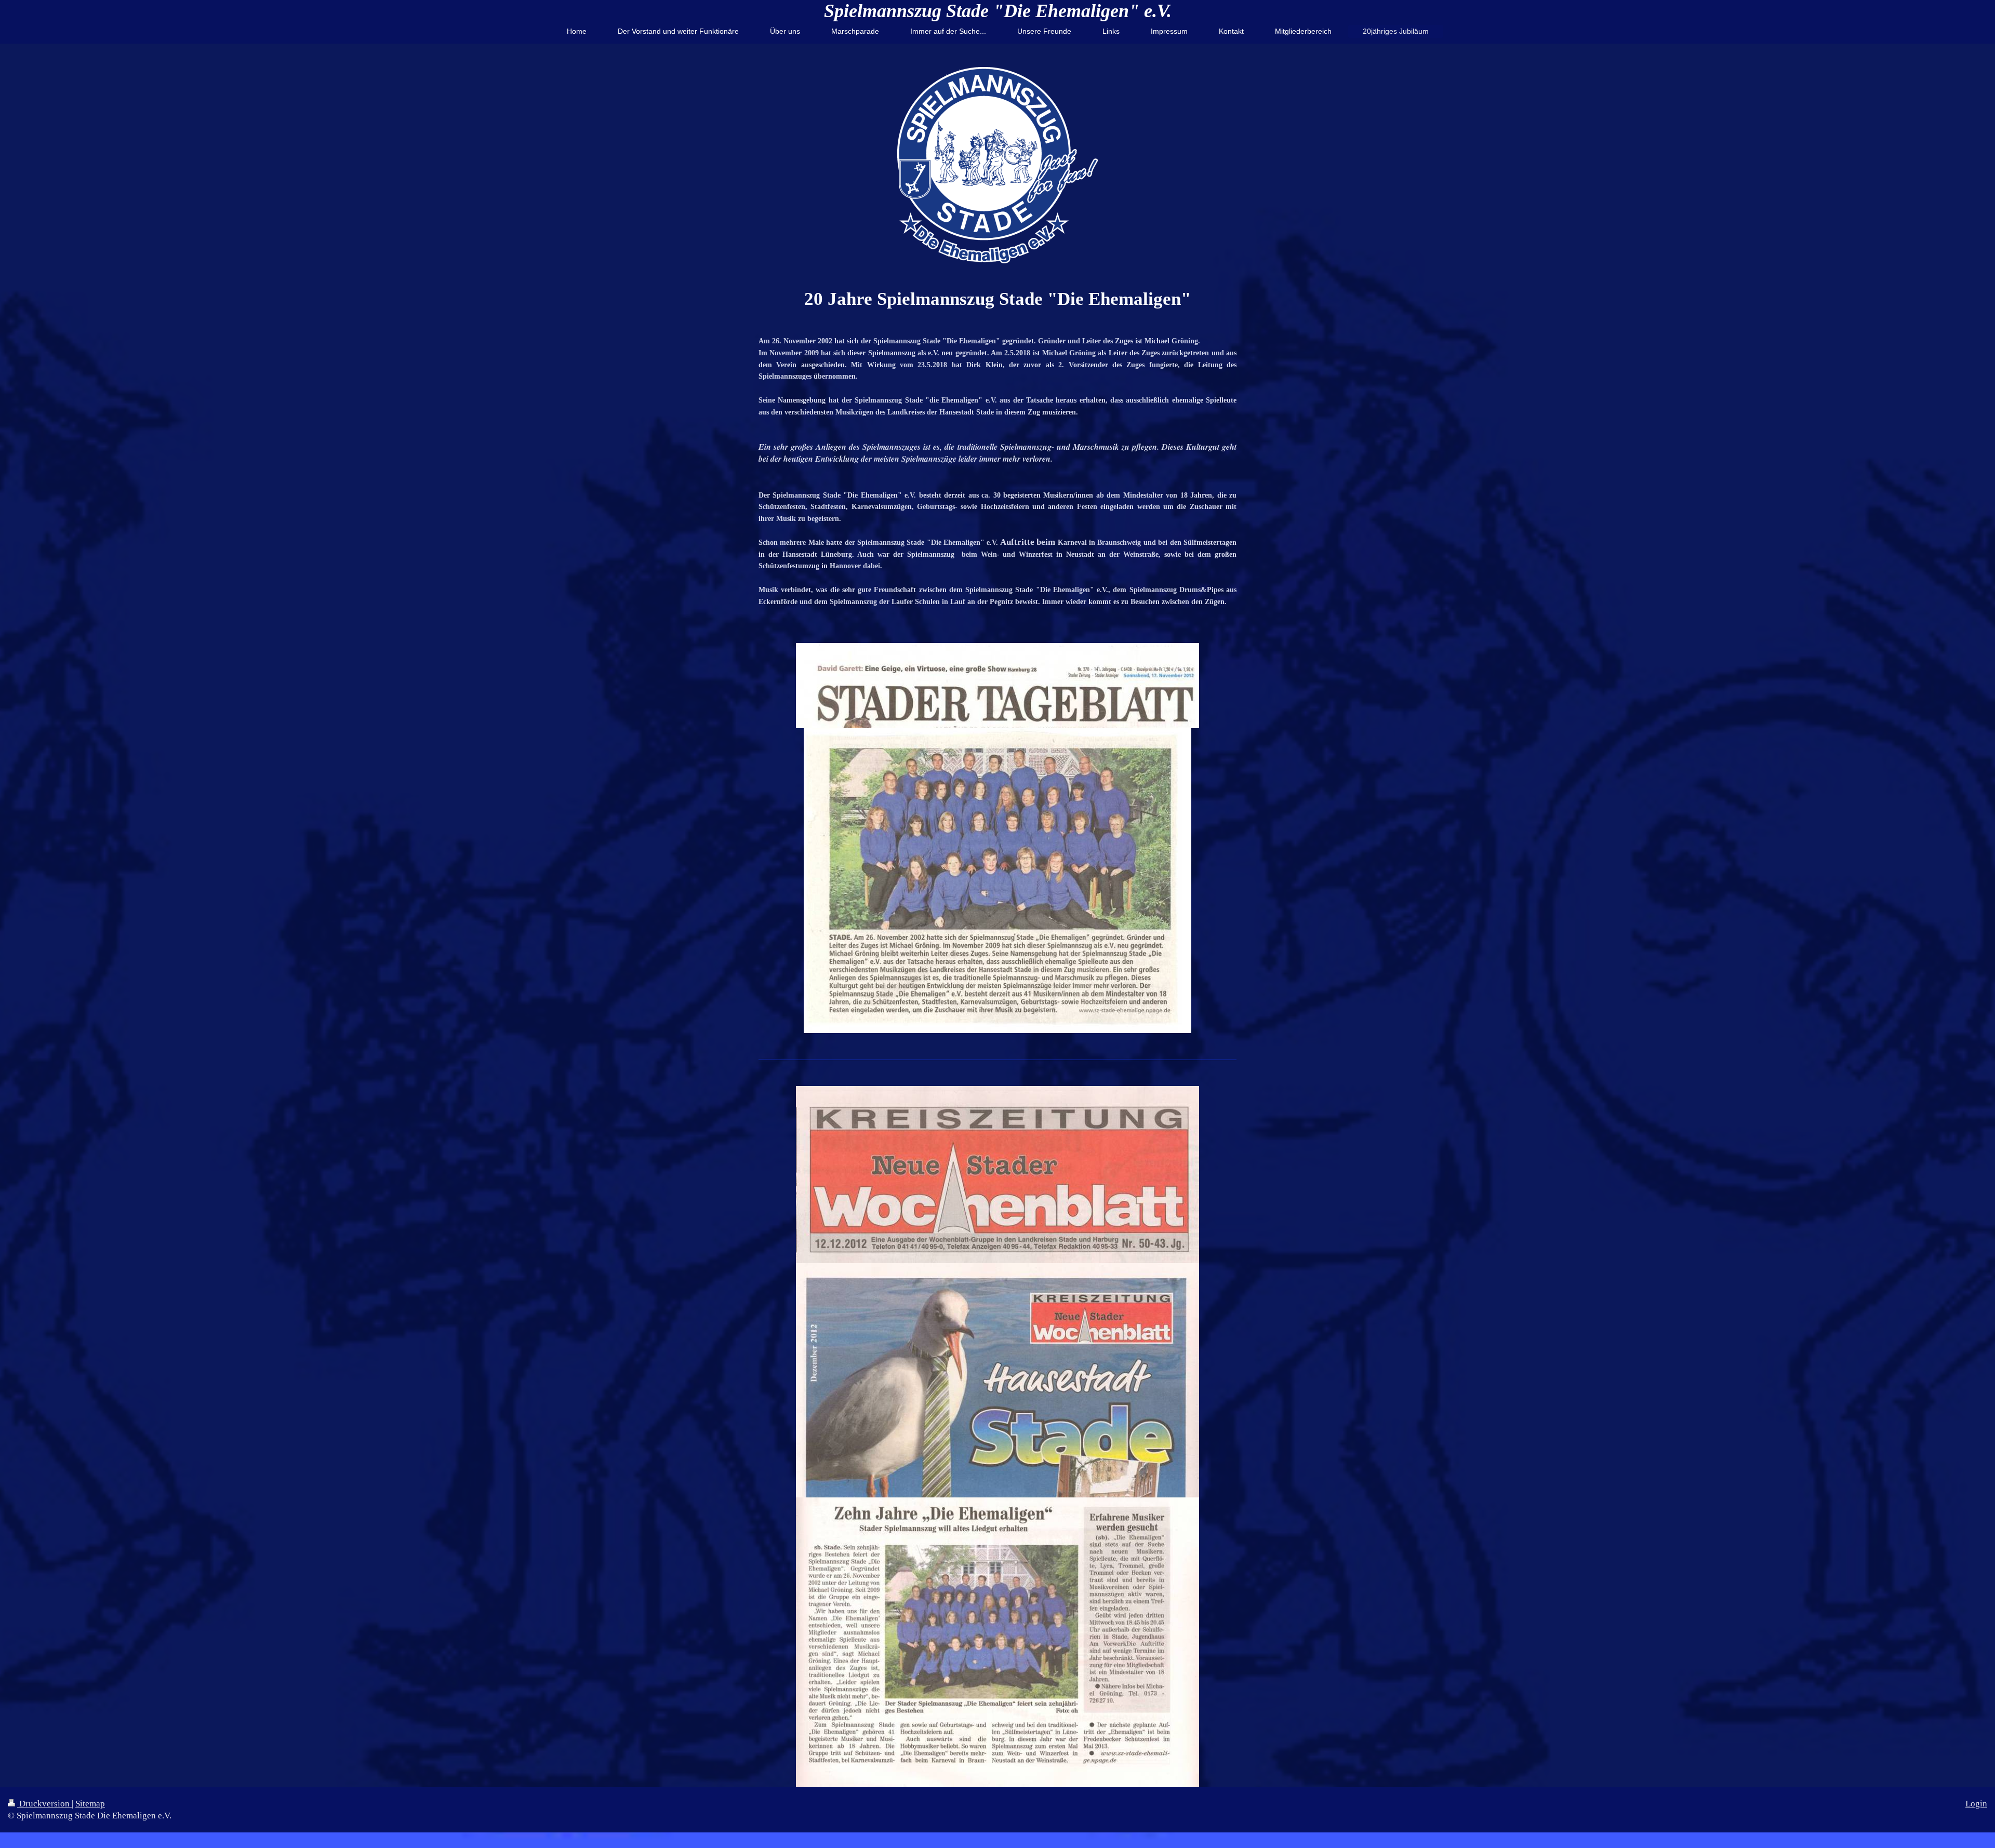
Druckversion (44, 1804)
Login (1976, 1804)
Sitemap (90, 1804)
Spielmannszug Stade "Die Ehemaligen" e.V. (998, 11)
